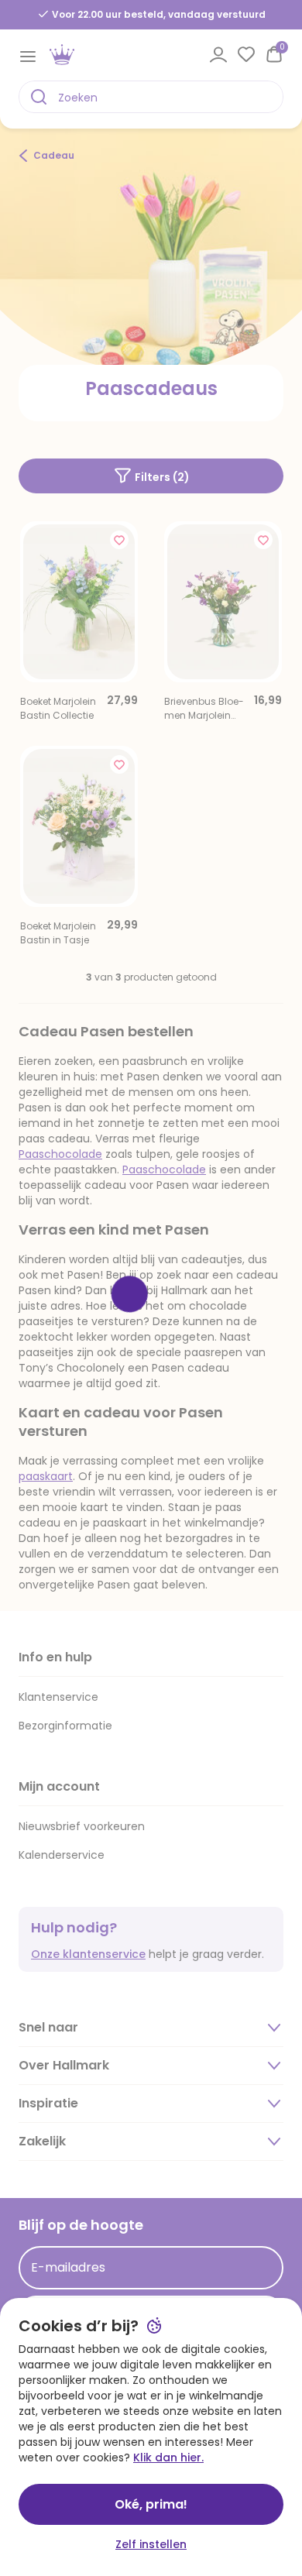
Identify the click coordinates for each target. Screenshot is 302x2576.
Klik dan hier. (168, 2458)
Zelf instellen (151, 2544)
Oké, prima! (151, 2504)
